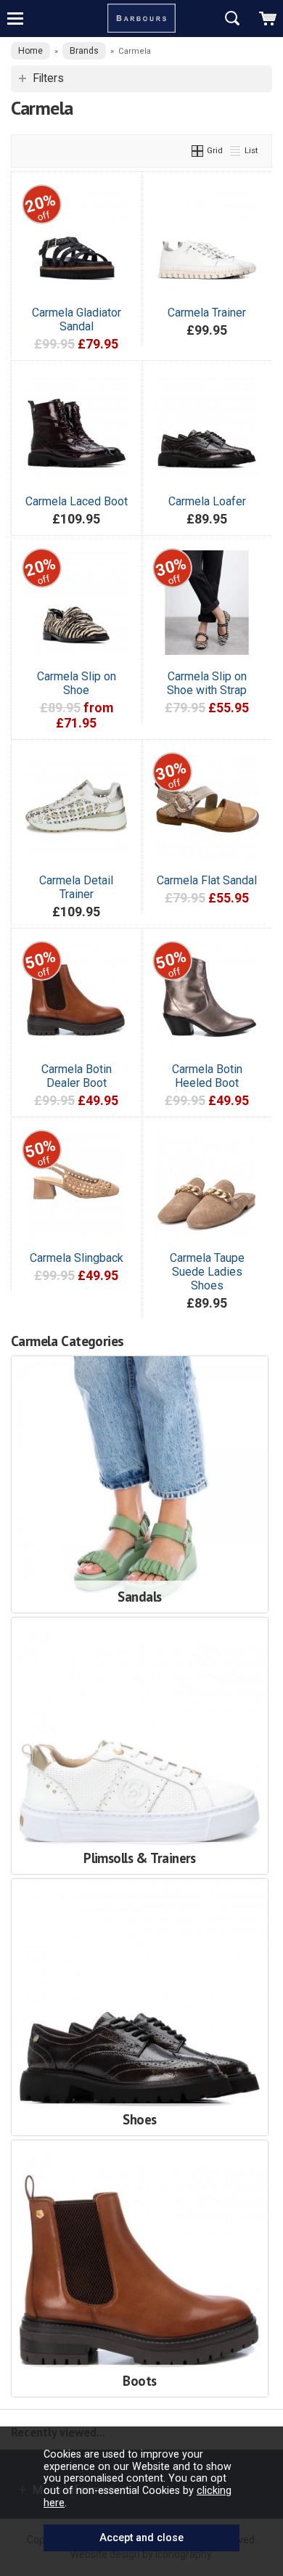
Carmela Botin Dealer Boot (77, 1076)
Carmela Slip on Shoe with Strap (207, 683)
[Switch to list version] (236, 150)
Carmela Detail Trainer (76, 887)
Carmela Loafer (207, 501)
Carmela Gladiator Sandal (77, 319)
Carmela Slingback (77, 1258)
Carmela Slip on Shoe (77, 683)
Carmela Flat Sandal (207, 880)
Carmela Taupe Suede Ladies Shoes (207, 1272)
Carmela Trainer (207, 313)
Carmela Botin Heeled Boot (207, 1076)
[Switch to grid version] (198, 150)
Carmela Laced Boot (77, 501)
